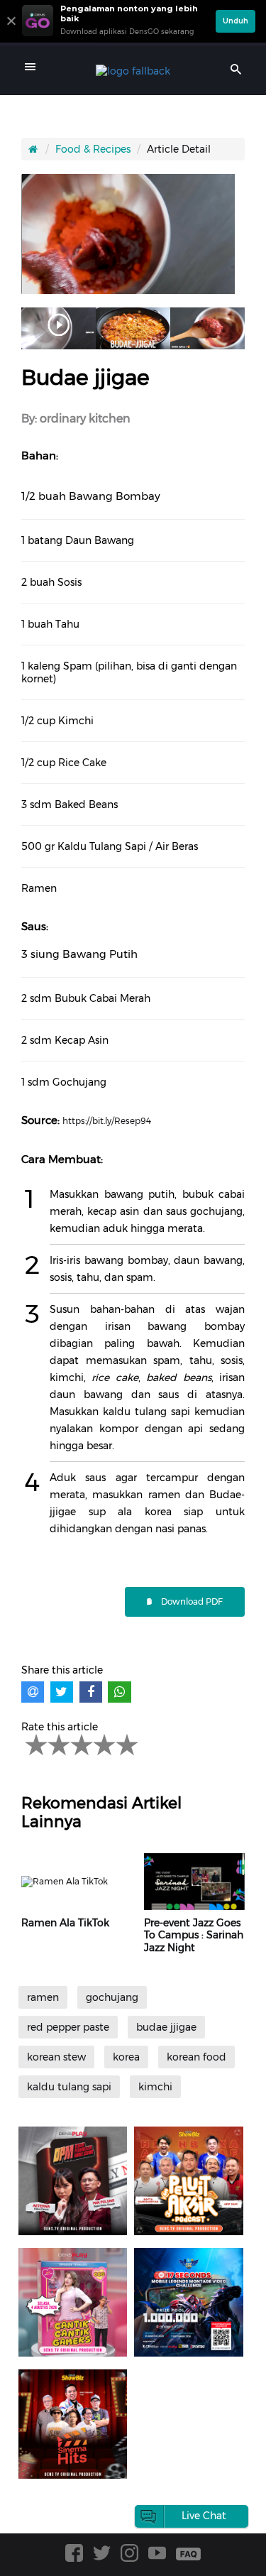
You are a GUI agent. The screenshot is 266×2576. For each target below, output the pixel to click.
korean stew (56, 2057)
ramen (43, 1997)
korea (126, 2057)
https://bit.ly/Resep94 (107, 1121)
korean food (196, 2057)
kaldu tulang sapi (69, 2087)
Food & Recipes (93, 149)
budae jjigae (166, 2027)
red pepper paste (68, 2027)
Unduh (235, 21)
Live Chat (204, 2516)
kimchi (155, 2087)
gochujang (112, 1997)
